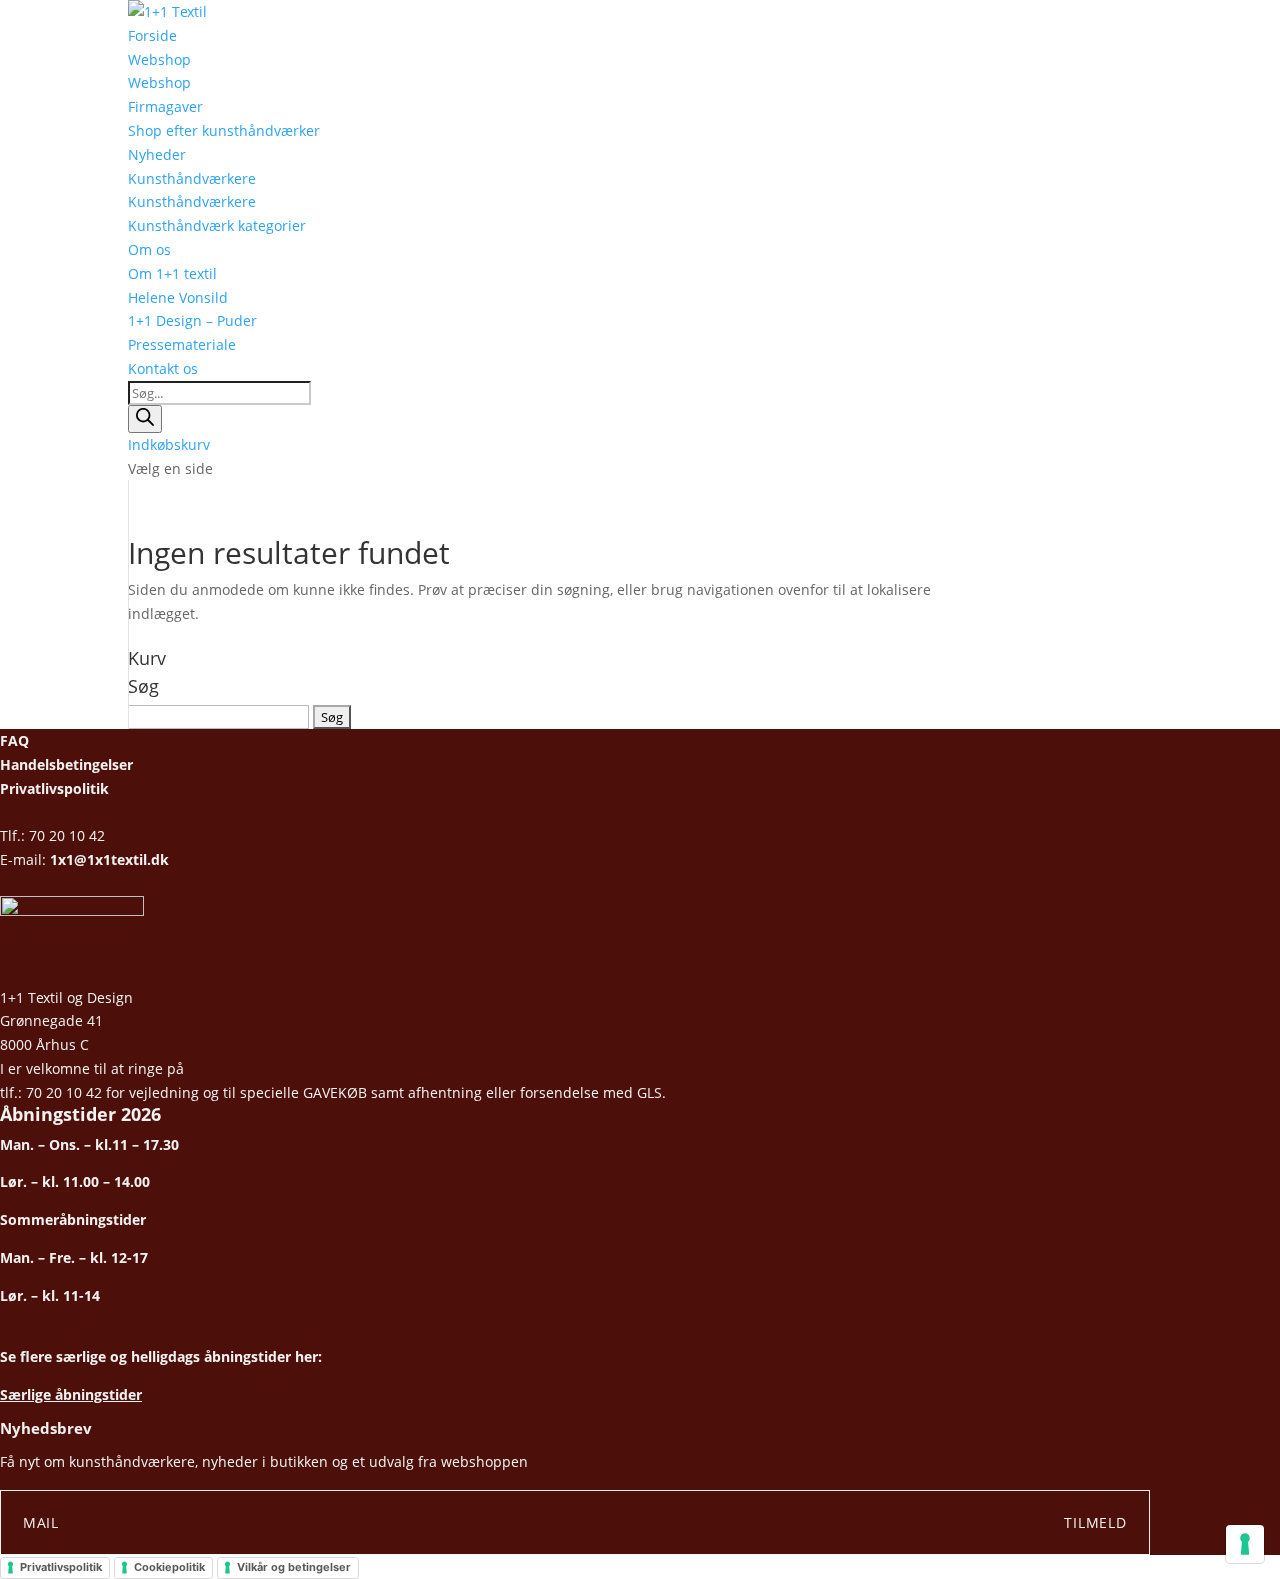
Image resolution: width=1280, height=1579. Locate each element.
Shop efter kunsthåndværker (224, 130)
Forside (152, 35)
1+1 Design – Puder (192, 320)
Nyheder (157, 154)
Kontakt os (163, 368)
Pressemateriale (182, 344)
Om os (149, 249)
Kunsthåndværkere (192, 178)
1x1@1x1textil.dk (109, 859)
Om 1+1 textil (172, 273)
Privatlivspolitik (54, 788)
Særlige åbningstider (71, 1394)
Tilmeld (1095, 1522)
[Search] (145, 419)
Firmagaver (165, 106)
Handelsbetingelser (66, 764)
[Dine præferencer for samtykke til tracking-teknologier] (1245, 1544)
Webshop (159, 59)
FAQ (14, 740)
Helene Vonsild (178, 297)
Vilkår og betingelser (294, 1567)
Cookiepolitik (169, 1567)
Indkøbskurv (169, 444)
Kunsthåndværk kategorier (217, 225)
